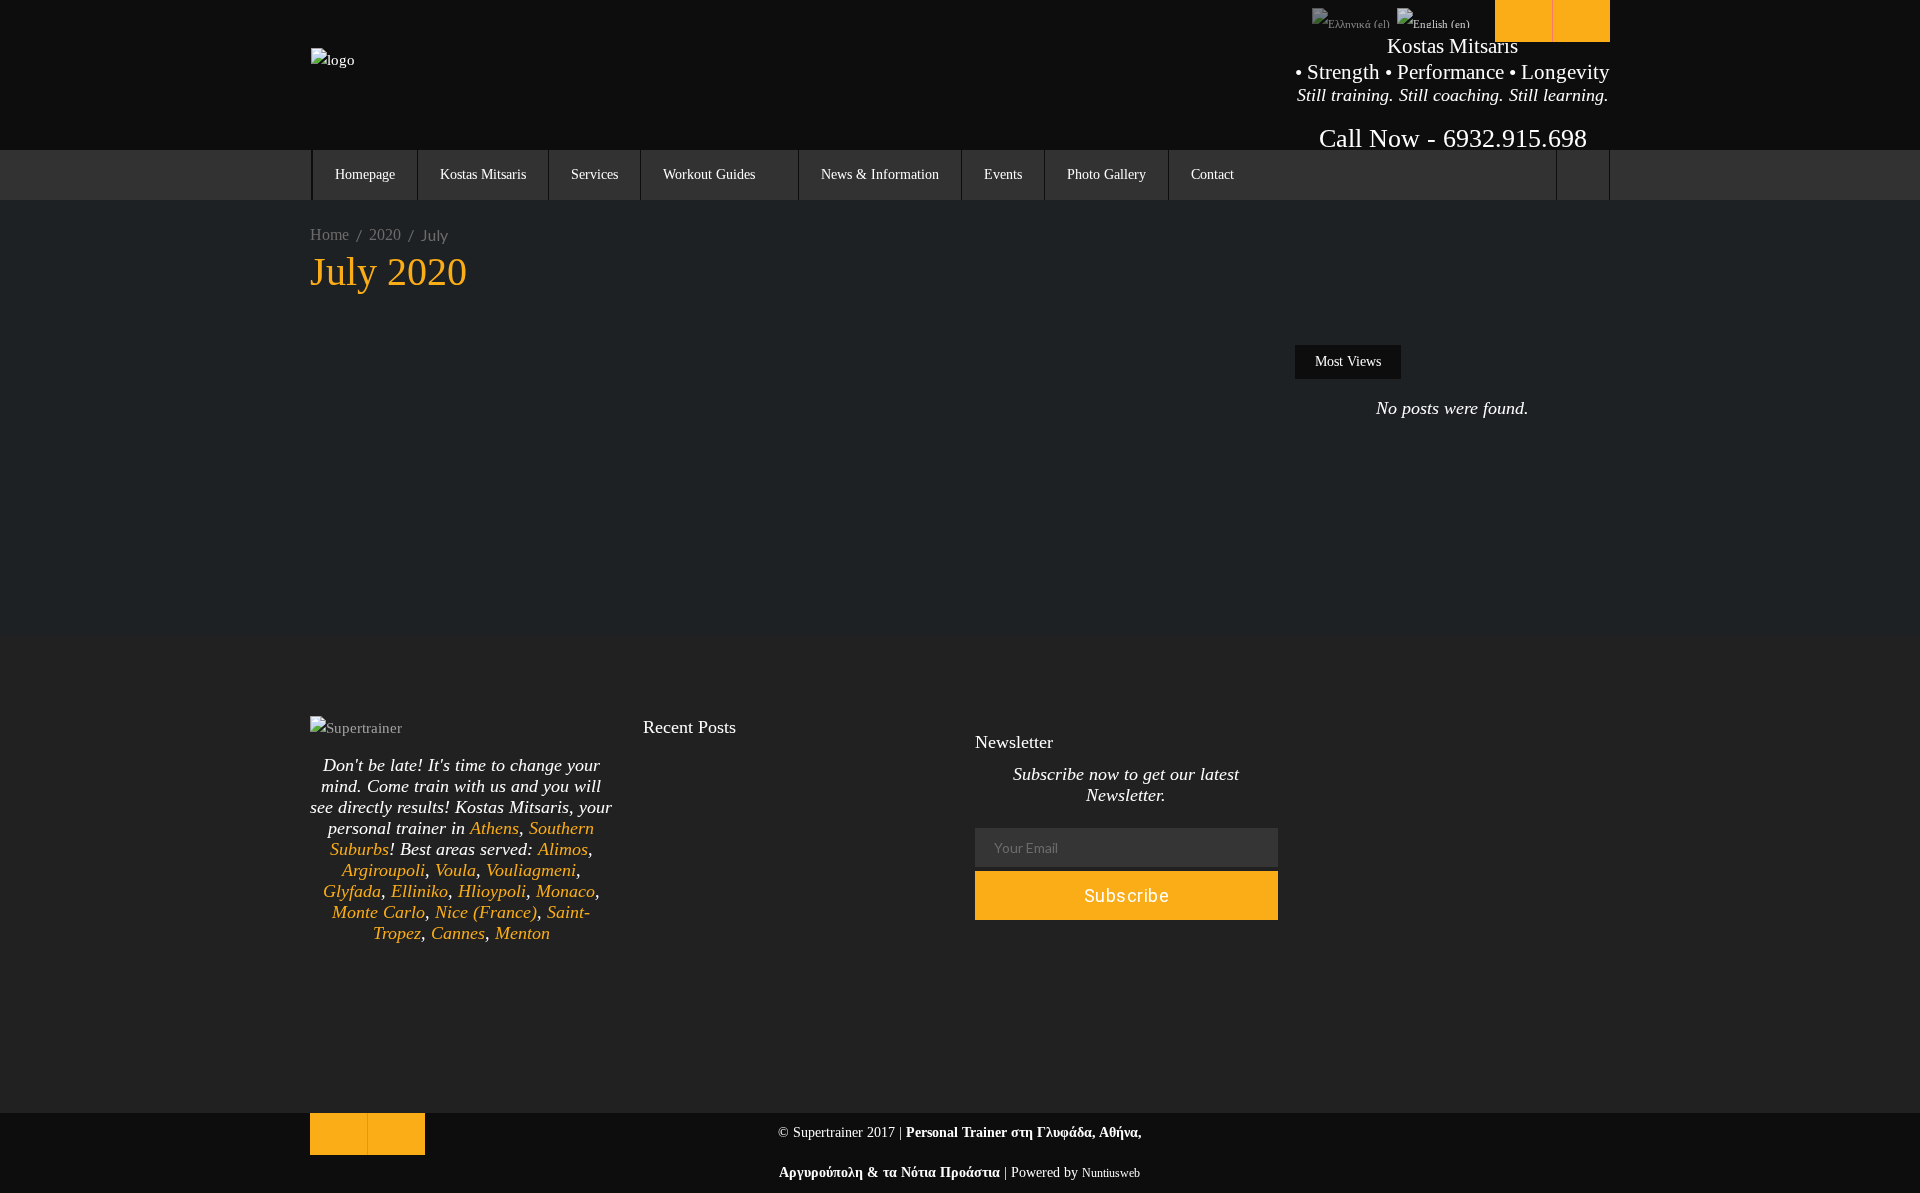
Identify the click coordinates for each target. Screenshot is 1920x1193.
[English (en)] (1433, 17)
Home (329, 234)
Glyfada (352, 891)
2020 (385, 234)
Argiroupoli (383, 870)
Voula (455, 870)
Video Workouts (476, 357)
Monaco (565, 891)
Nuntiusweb (1111, 1173)
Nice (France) (486, 912)
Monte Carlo (378, 912)
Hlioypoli (492, 891)
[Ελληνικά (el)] (1351, 17)
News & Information (379, 357)
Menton (522, 933)
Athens (494, 828)
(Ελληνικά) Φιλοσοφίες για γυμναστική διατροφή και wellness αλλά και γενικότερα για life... (850, 826)
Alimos (563, 849)
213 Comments (625, 534)
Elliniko (419, 891)
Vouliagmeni (531, 870)
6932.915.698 (1515, 138)
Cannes (458, 933)
